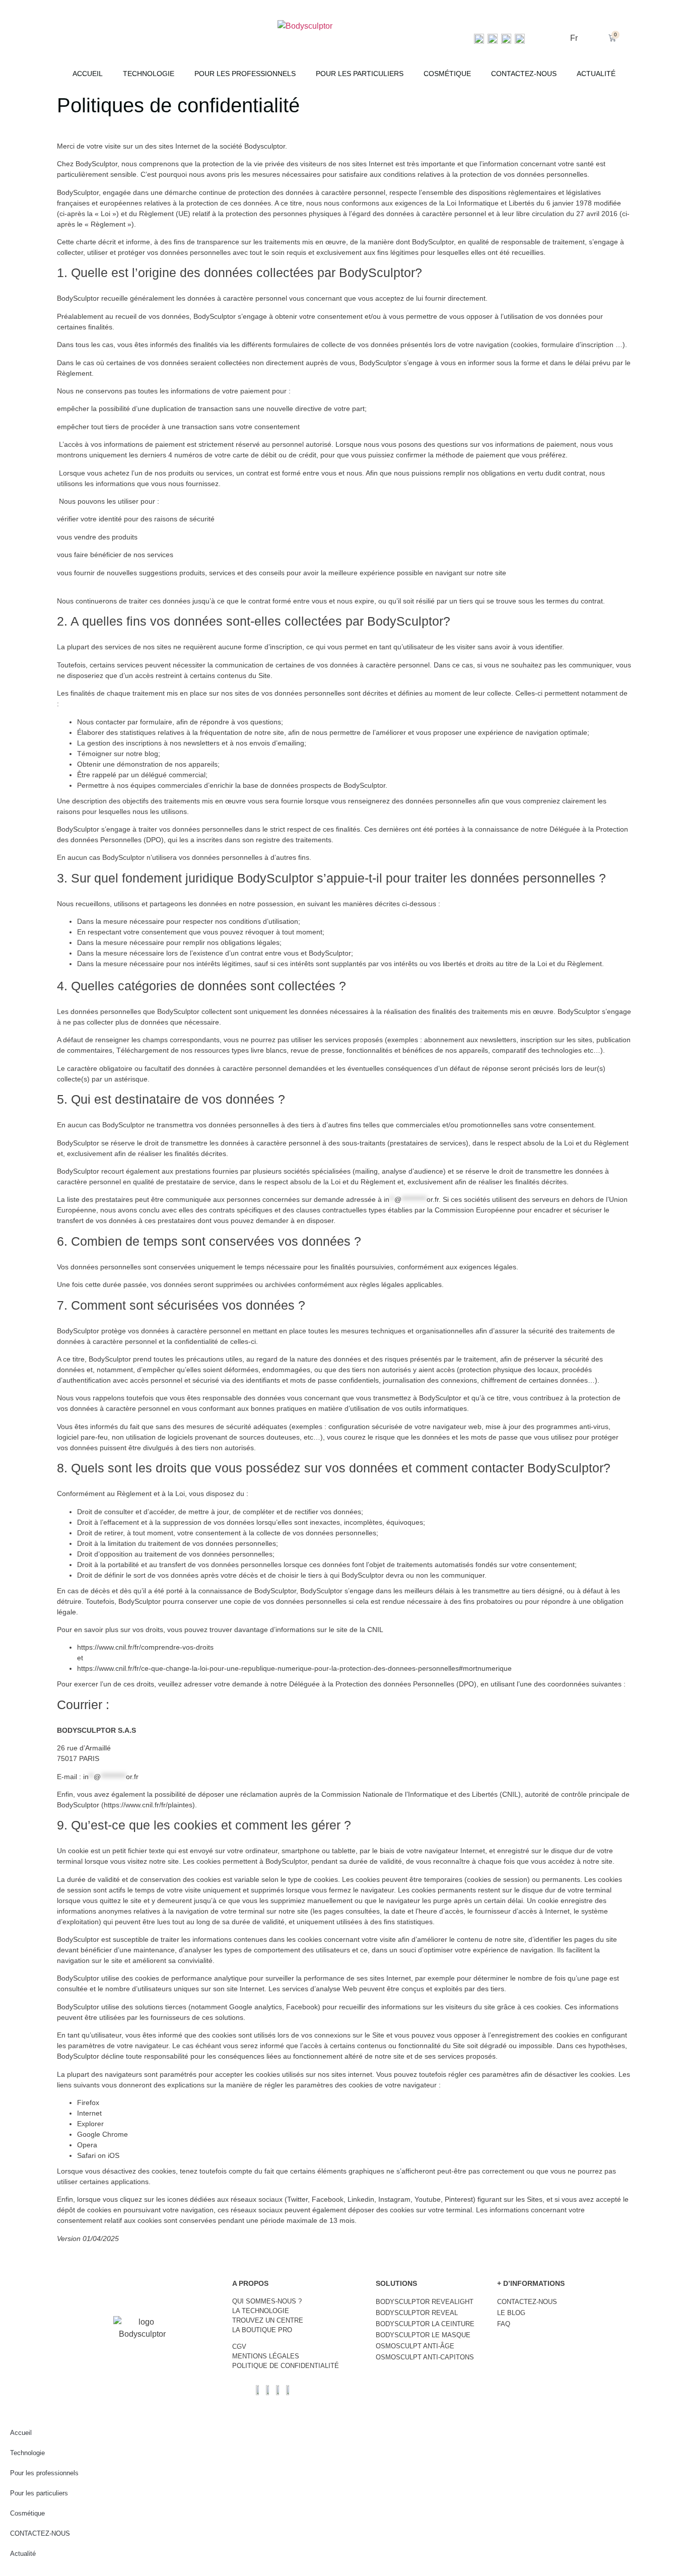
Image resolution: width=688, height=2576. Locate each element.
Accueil (88, 74)
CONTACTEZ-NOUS (524, 74)
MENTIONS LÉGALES (266, 2356)
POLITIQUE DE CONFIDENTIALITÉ (286, 2366)
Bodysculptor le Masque (423, 2335)
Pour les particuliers (360, 74)
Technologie (149, 74)
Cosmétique (447, 74)
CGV (239, 2347)
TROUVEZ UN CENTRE (268, 2320)
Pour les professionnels (245, 74)
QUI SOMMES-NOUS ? (267, 2301)
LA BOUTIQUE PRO (262, 2330)
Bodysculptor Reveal (417, 2313)
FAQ (504, 2324)
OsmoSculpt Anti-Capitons (425, 2357)
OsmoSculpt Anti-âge (415, 2346)
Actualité (596, 74)
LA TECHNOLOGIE (261, 2311)
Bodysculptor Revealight (425, 2302)
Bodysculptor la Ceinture (425, 2324)
